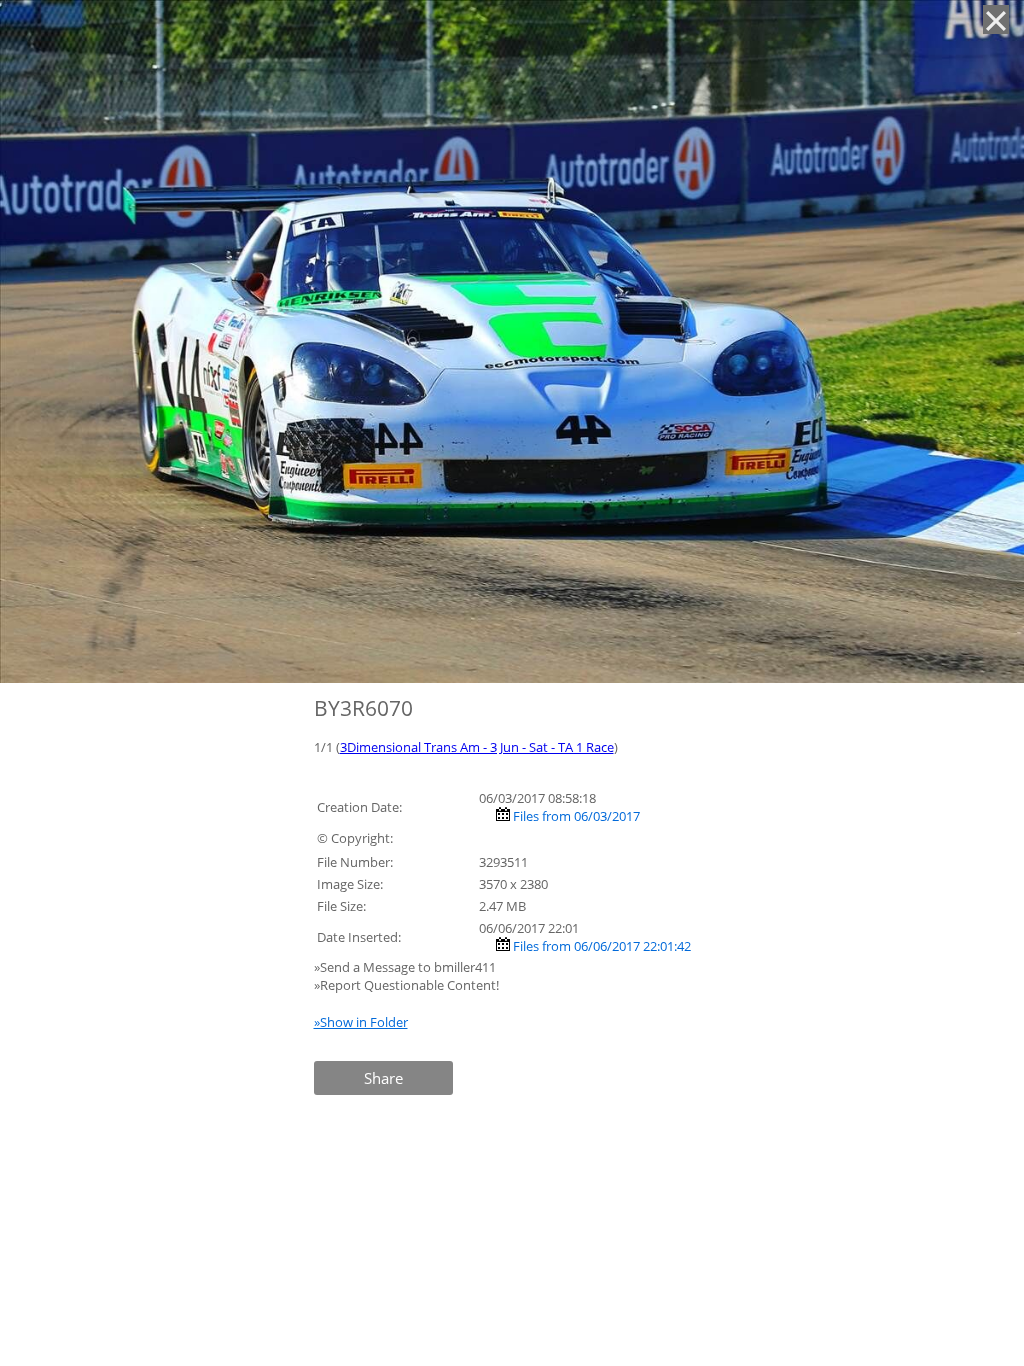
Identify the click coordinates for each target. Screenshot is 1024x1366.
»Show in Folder (361, 1022)
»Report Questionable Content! (406, 985)
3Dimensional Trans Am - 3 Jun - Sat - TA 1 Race (477, 747)
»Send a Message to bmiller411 (406, 967)
